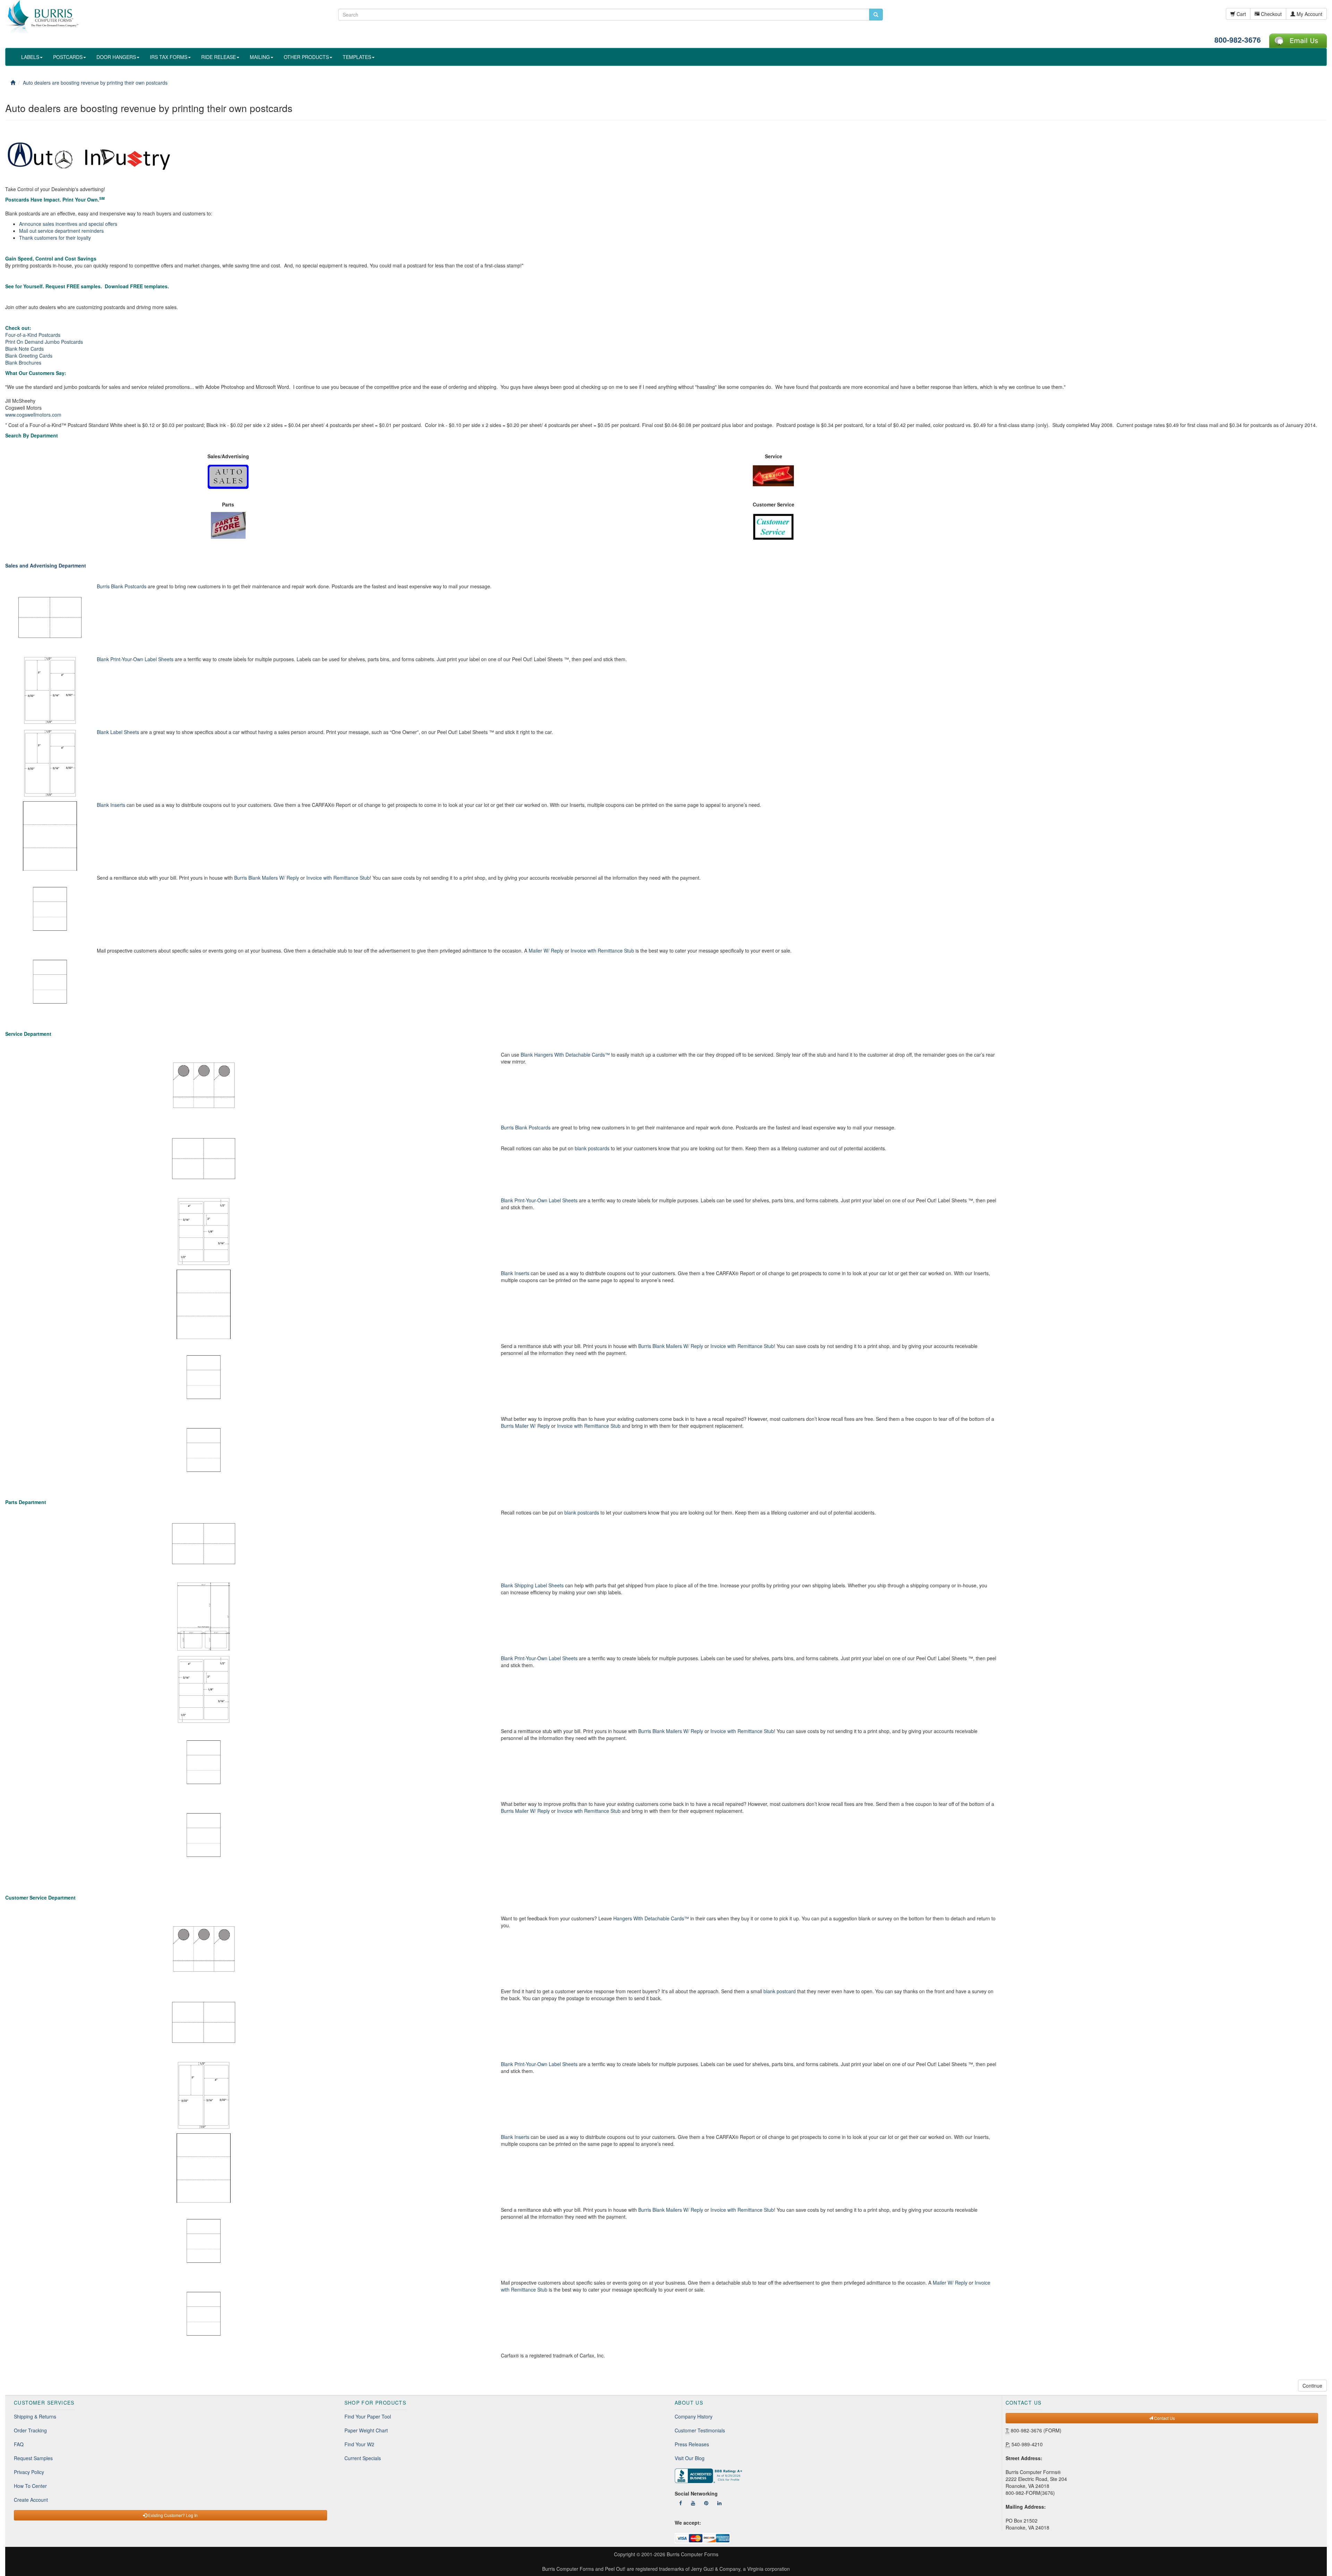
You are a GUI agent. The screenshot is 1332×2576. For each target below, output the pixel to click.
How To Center (30, 2486)
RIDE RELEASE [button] (219, 57)
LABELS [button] (30, 57)
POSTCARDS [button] (68, 57)
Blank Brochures (23, 362)
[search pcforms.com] (876, 15)
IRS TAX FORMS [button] (169, 57)
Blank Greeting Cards (29, 356)
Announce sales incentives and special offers (68, 224)
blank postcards (592, 1148)
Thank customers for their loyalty (55, 238)
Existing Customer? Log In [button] (172, 2515)
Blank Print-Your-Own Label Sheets (135, 659)
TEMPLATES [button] (357, 57)
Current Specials (363, 2458)
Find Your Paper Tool (368, 2416)
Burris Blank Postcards (122, 586)
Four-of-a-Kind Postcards (33, 335)
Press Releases (692, 2444)
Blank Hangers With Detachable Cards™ (565, 1055)
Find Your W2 (359, 2444)
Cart (1241, 14)
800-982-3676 (1238, 40)
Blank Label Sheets (118, 732)
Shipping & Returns (35, 2416)
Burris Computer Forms (693, 2554)
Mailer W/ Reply (546, 950)
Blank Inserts (111, 805)
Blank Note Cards (24, 349)
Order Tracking (30, 2430)
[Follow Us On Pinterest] (706, 2503)
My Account (1309, 14)
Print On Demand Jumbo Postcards (44, 342)
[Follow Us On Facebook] (681, 2503)
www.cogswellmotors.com (33, 415)
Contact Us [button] (1164, 2418)
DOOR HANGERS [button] (116, 57)
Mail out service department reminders (61, 231)
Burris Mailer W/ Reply (525, 1426)
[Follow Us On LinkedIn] (719, 2503)
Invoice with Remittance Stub (338, 878)
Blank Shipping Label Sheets (532, 1585)
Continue (1312, 2386)
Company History (694, 2416)
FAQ (19, 2444)
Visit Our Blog (690, 2458)
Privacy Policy (29, 2472)
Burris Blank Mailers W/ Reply (267, 878)
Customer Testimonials (700, 2430)
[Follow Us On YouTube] (693, 2503)
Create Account (31, 2500)
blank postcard (780, 1991)
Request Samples (33, 2458)
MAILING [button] (260, 57)
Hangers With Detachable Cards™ (651, 1918)
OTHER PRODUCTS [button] (306, 57)
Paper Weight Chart (366, 2430)
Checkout (1271, 14)
